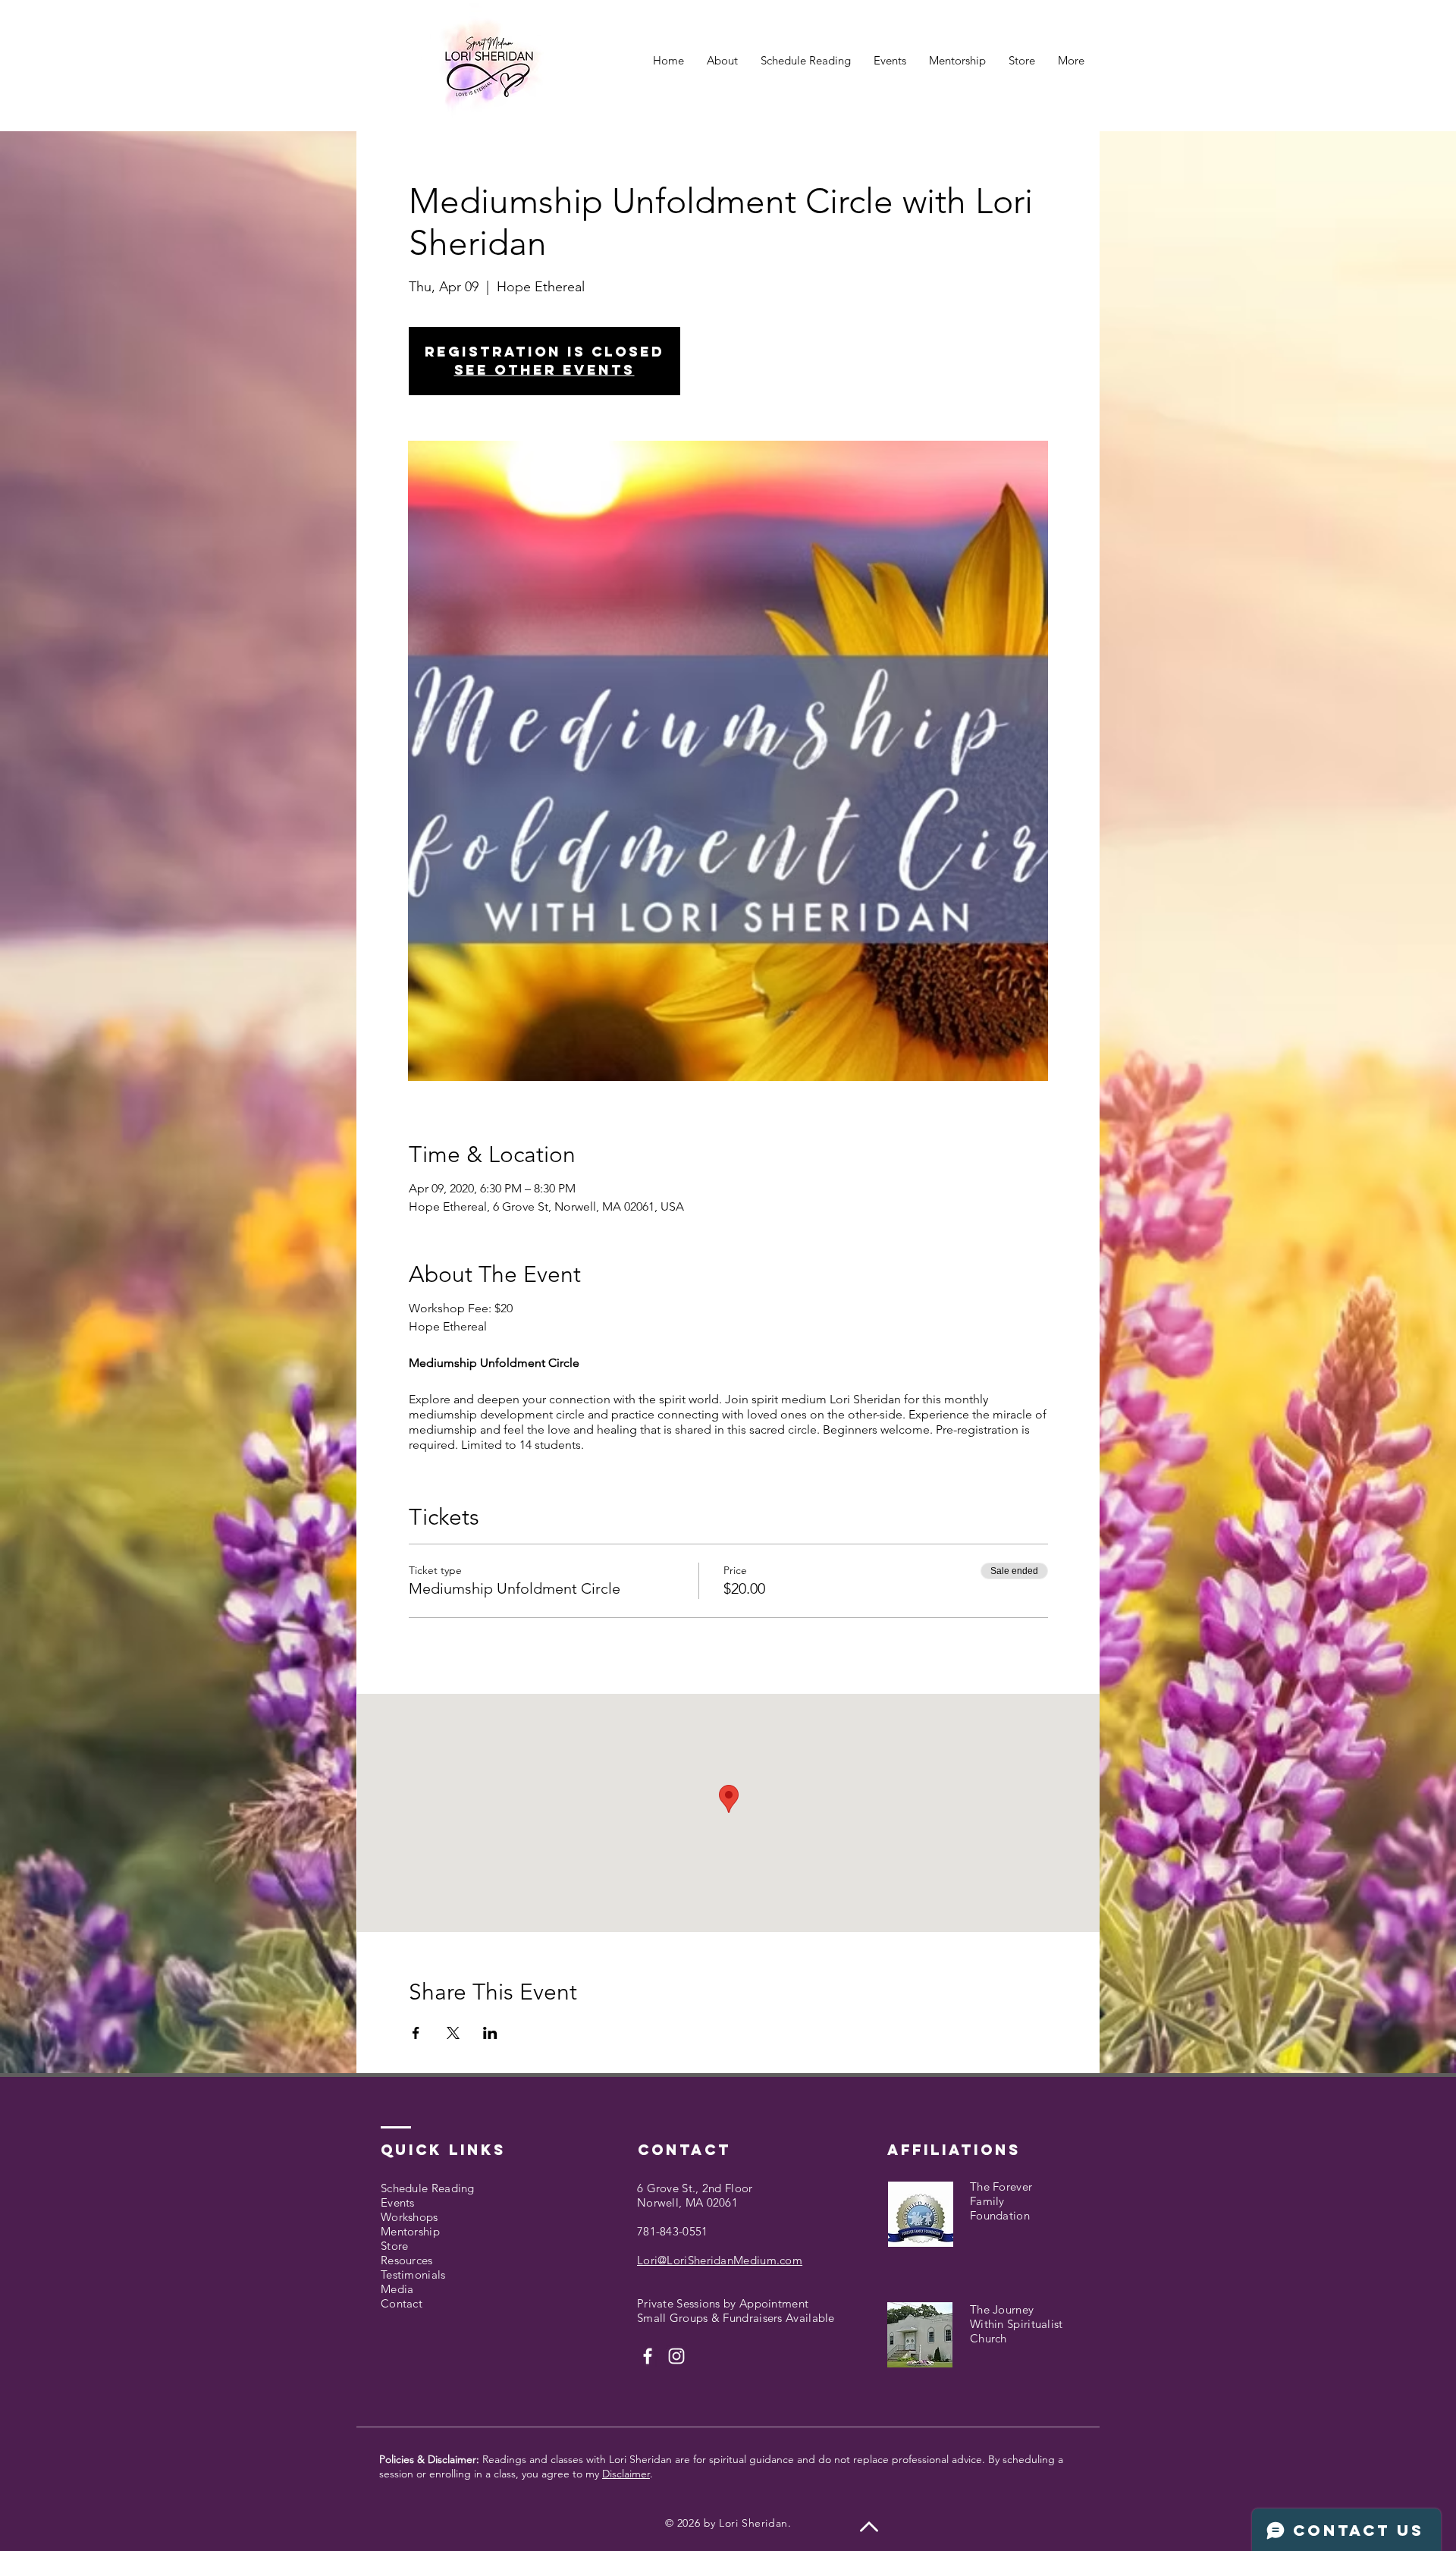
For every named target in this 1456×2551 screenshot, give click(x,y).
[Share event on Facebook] (416, 2033)
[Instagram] (676, 2356)
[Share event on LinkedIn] (490, 2033)
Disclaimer (626, 2474)
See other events (544, 370)
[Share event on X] (453, 2033)
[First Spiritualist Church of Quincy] (648, 2356)
